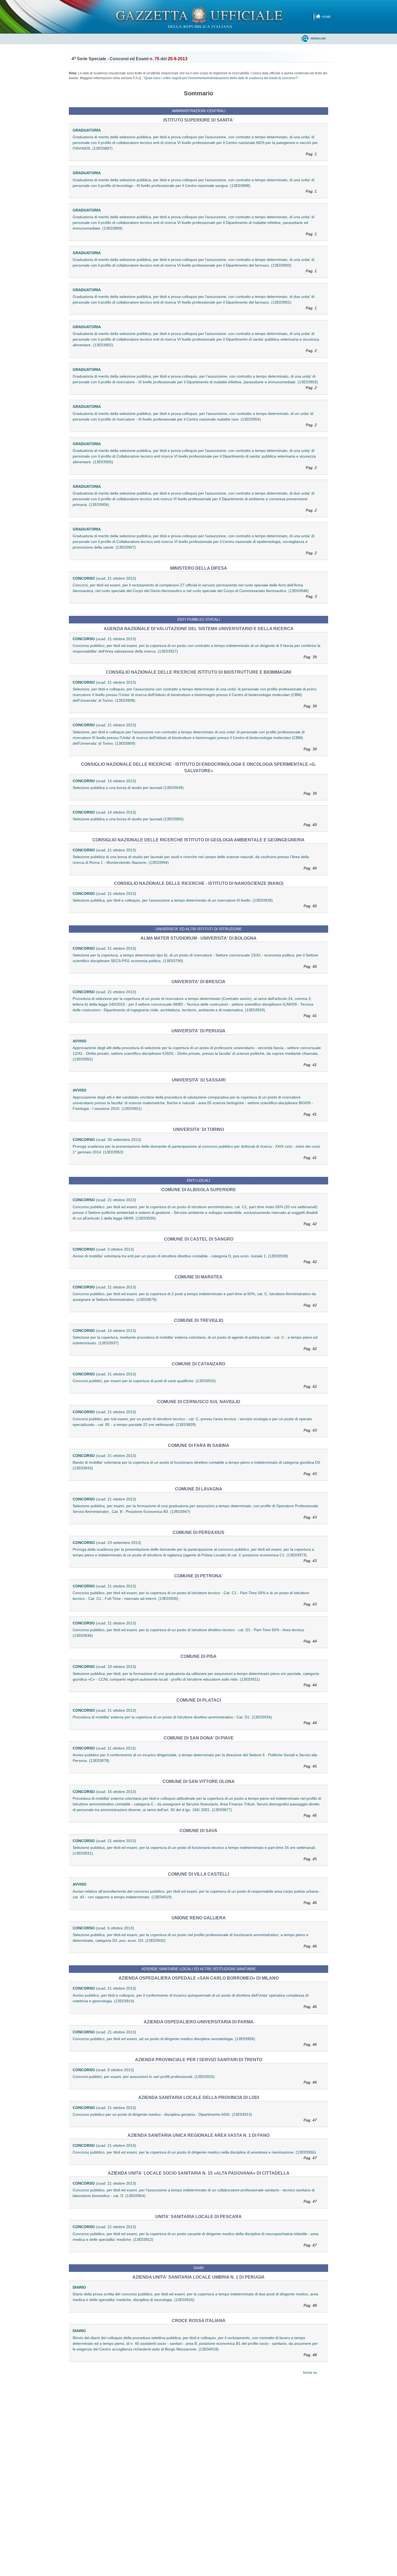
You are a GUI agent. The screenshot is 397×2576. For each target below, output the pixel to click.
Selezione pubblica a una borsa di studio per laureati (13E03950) (195, 822)
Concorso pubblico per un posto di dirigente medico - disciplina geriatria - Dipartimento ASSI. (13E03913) (195, 2117)
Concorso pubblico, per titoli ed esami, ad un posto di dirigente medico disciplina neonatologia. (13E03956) (195, 2042)
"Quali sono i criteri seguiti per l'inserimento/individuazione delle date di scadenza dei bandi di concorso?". (221, 78)
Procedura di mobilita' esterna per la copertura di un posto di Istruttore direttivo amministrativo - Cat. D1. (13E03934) (195, 1720)
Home (326, 17)
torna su (310, 2372)
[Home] (199, 16)
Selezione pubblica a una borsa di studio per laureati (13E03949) (195, 790)
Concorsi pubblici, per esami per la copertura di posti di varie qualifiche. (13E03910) (195, 1384)
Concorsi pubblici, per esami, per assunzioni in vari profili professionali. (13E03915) (195, 2079)
